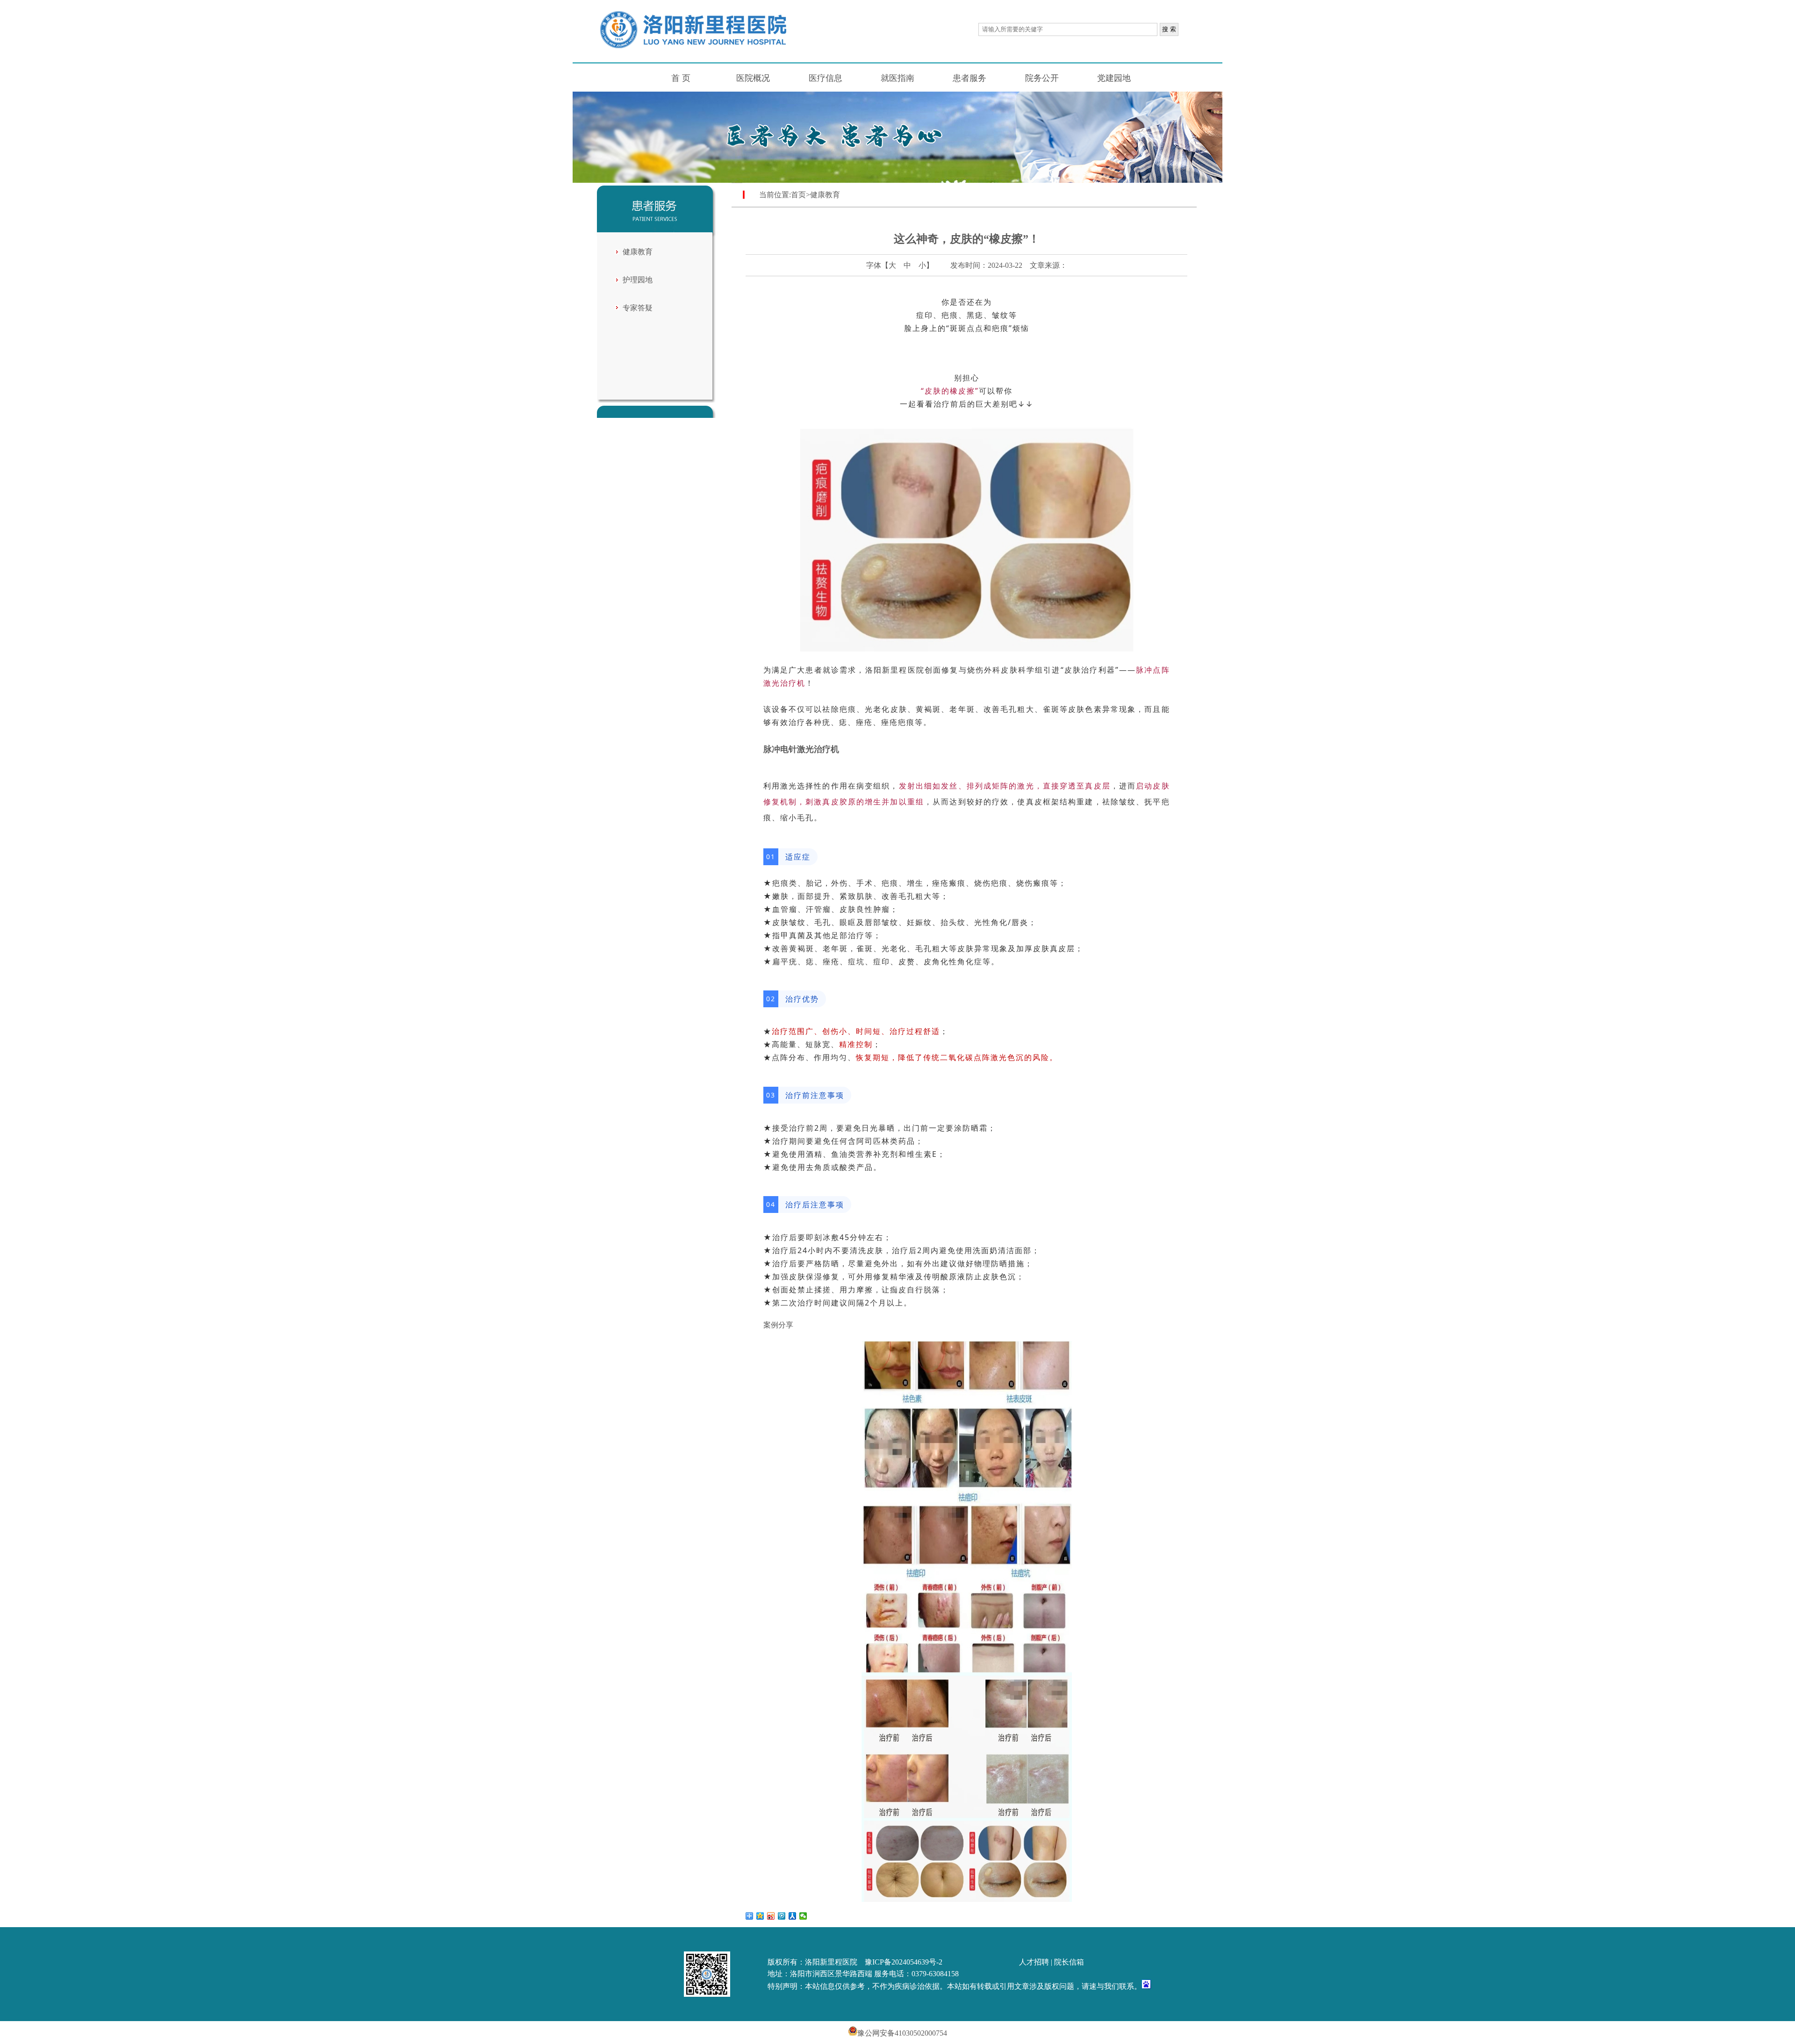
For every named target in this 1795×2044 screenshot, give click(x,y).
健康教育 (638, 252)
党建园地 (1114, 78)
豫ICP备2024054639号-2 (904, 1962)
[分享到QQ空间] (760, 1916)
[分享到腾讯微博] (782, 1916)
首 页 (681, 78)
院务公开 (1042, 78)
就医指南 (897, 78)
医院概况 (753, 78)
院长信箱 (1069, 1962)
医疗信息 (826, 78)
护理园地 (638, 280)
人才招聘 (1034, 1962)
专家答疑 (638, 308)
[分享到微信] (803, 1916)
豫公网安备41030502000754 (902, 2033)
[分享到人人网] (793, 1916)
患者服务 (969, 78)
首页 (798, 195)
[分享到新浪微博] (771, 1916)
